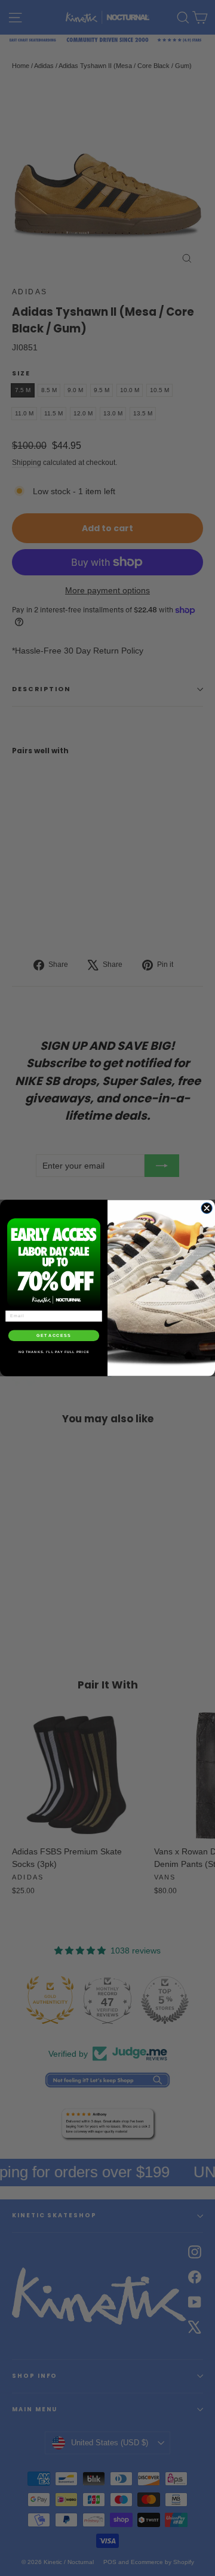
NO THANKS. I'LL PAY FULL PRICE (54, 1352)
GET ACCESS (54, 1336)
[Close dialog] (207, 1208)
